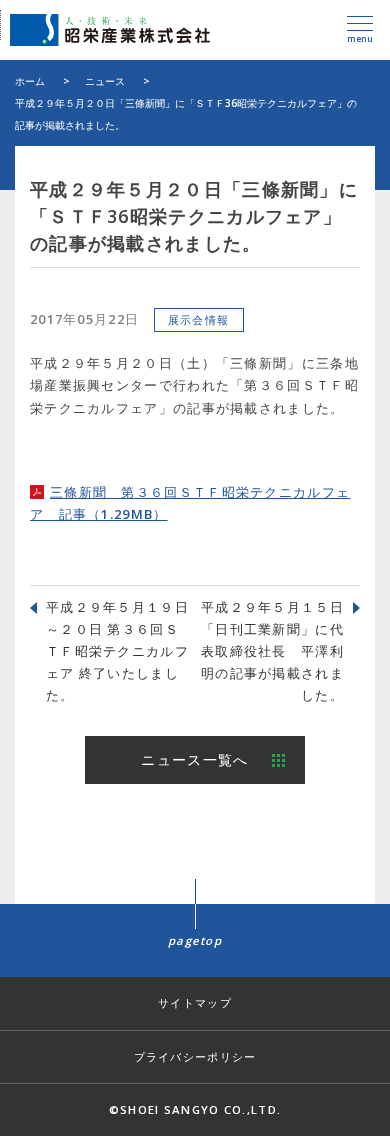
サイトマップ (195, 1002)
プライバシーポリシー (195, 1056)
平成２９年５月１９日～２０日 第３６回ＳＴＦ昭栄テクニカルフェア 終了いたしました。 (117, 651)
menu (360, 39)
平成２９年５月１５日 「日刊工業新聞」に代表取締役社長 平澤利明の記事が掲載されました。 (279, 651)
